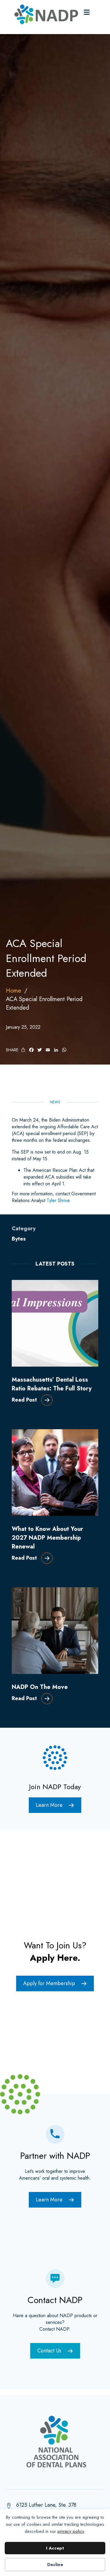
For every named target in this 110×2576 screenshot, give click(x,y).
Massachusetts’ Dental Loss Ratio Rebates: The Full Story (52, 1384)
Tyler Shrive (58, 1200)
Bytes (19, 1239)
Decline (55, 2565)
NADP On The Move (40, 1687)
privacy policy (71, 2531)
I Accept (55, 2548)
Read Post (24, 1400)
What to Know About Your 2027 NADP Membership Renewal (47, 1538)
